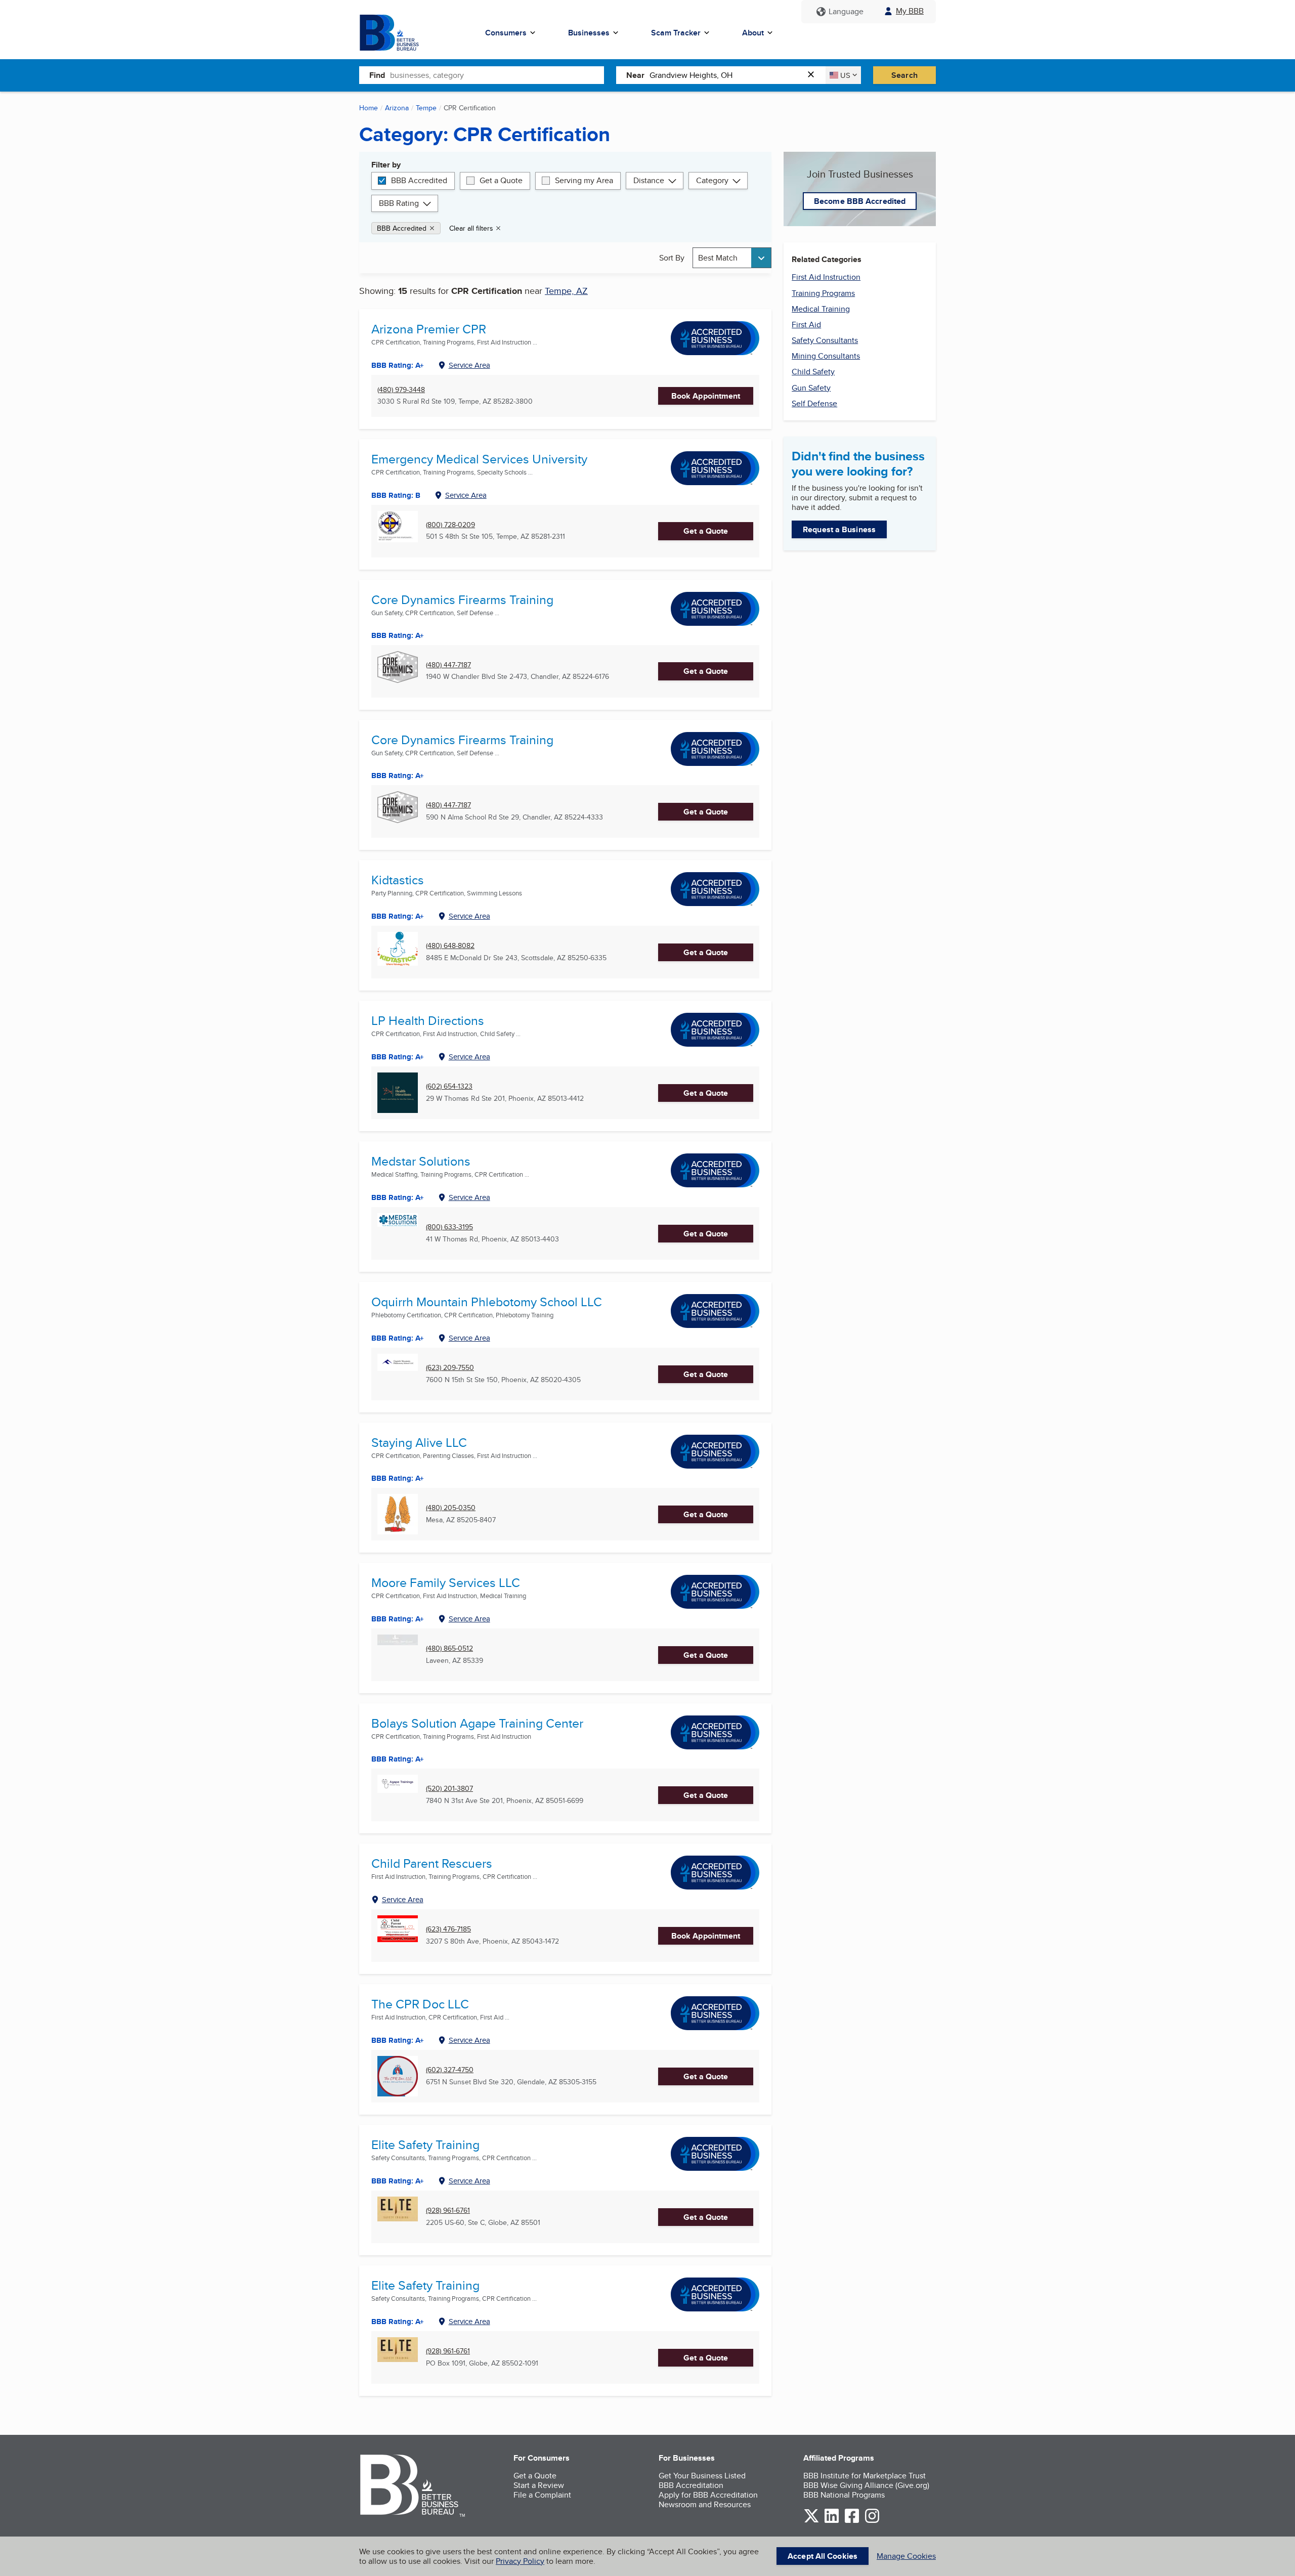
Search (904, 75)
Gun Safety (811, 388)
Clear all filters (471, 228)
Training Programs (823, 293)
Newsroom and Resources (705, 2504)
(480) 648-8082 (450, 946)
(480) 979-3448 (401, 390)
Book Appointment (706, 396)
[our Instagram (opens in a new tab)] (872, 2521)
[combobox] (497, 75)
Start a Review (539, 2485)
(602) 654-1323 (449, 1086)
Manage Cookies (906, 2556)
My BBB (910, 11)
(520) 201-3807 (449, 1789)
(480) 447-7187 (448, 665)
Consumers (506, 33)
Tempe (426, 108)
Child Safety (813, 372)
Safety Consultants (825, 340)
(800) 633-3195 (449, 1227)
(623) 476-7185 (448, 1929)
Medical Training (821, 309)
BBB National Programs (844, 2495)
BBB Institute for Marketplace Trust (865, 2476)
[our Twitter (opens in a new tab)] (811, 2521)
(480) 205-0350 (451, 1508)
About (753, 33)
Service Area (469, 365)
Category (712, 180)
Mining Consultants (826, 356)
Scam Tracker (676, 33)
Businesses (589, 33)
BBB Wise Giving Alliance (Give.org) (866, 2485)
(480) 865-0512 (449, 1648)
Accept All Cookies (823, 2556)
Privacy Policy (520, 2561)
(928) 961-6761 (448, 2210)
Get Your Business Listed (702, 2476)
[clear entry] (814, 75)
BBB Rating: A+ (398, 635)
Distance (649, 180)
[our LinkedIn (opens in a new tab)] (832, 2521)
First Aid (806, 325)
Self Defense (814, 403)
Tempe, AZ (566, 291)
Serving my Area (584, 180)
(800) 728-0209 (450, 525)
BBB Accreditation (691, 2485)
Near (635, 75)
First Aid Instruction (826, 277)
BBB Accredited (419, 180)
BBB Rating (399, 203)
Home (369, 108)
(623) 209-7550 (450, 1368)
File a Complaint (542, 2495)
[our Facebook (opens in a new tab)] (852, 2521)
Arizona (397, 108)
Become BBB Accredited (860, 201)
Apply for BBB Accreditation (708, 2495)
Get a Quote (501, 180)
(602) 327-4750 (450, 2070)
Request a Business (839, 529)
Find (377, 75)
